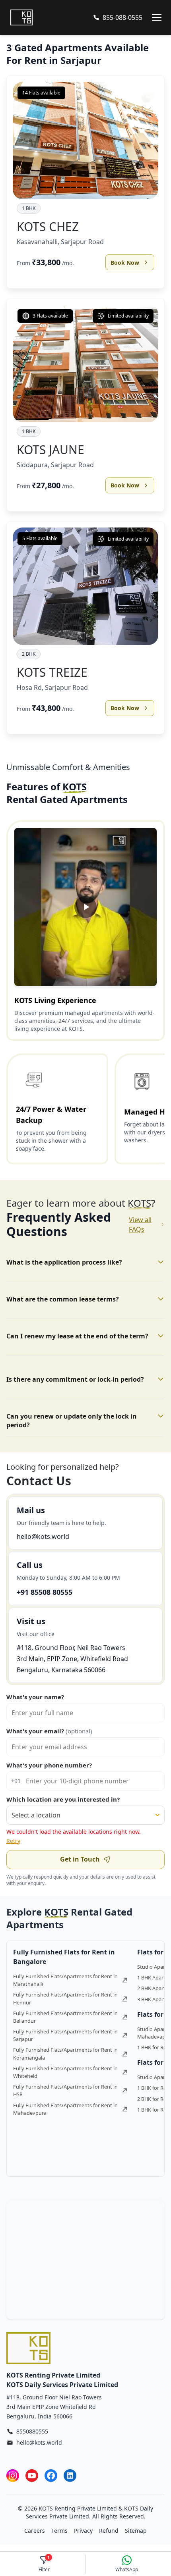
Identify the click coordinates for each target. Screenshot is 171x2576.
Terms (59, 2531)
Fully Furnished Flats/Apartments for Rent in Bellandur (65, 2017)
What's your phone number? (49, 1765)
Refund (109, 2531)
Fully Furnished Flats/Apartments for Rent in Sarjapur (65, 2035)
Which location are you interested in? (63, 1799)
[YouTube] (32, 2475)
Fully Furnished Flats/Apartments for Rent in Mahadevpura (65, 2109)
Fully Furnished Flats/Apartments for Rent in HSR (65, 2090)
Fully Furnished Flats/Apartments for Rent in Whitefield (65, 2072)
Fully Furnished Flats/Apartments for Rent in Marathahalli (65, 1980)
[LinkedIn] (70, 2475)
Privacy (83, 2531)
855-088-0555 (122, 17)
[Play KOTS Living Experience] (85, 907)
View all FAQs (140, 1224)
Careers (35, 2531)
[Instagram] (13, 2475)
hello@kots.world (43, 1536)
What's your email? (49, 1731)
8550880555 (32, 2431)
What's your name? (35, 1697)
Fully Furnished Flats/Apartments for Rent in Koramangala (65, 2053)
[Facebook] (51, 2475)
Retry (13, 1841)
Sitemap (136, 2531)
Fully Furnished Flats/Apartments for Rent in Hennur (65, 1998)
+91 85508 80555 (45, 1592)
